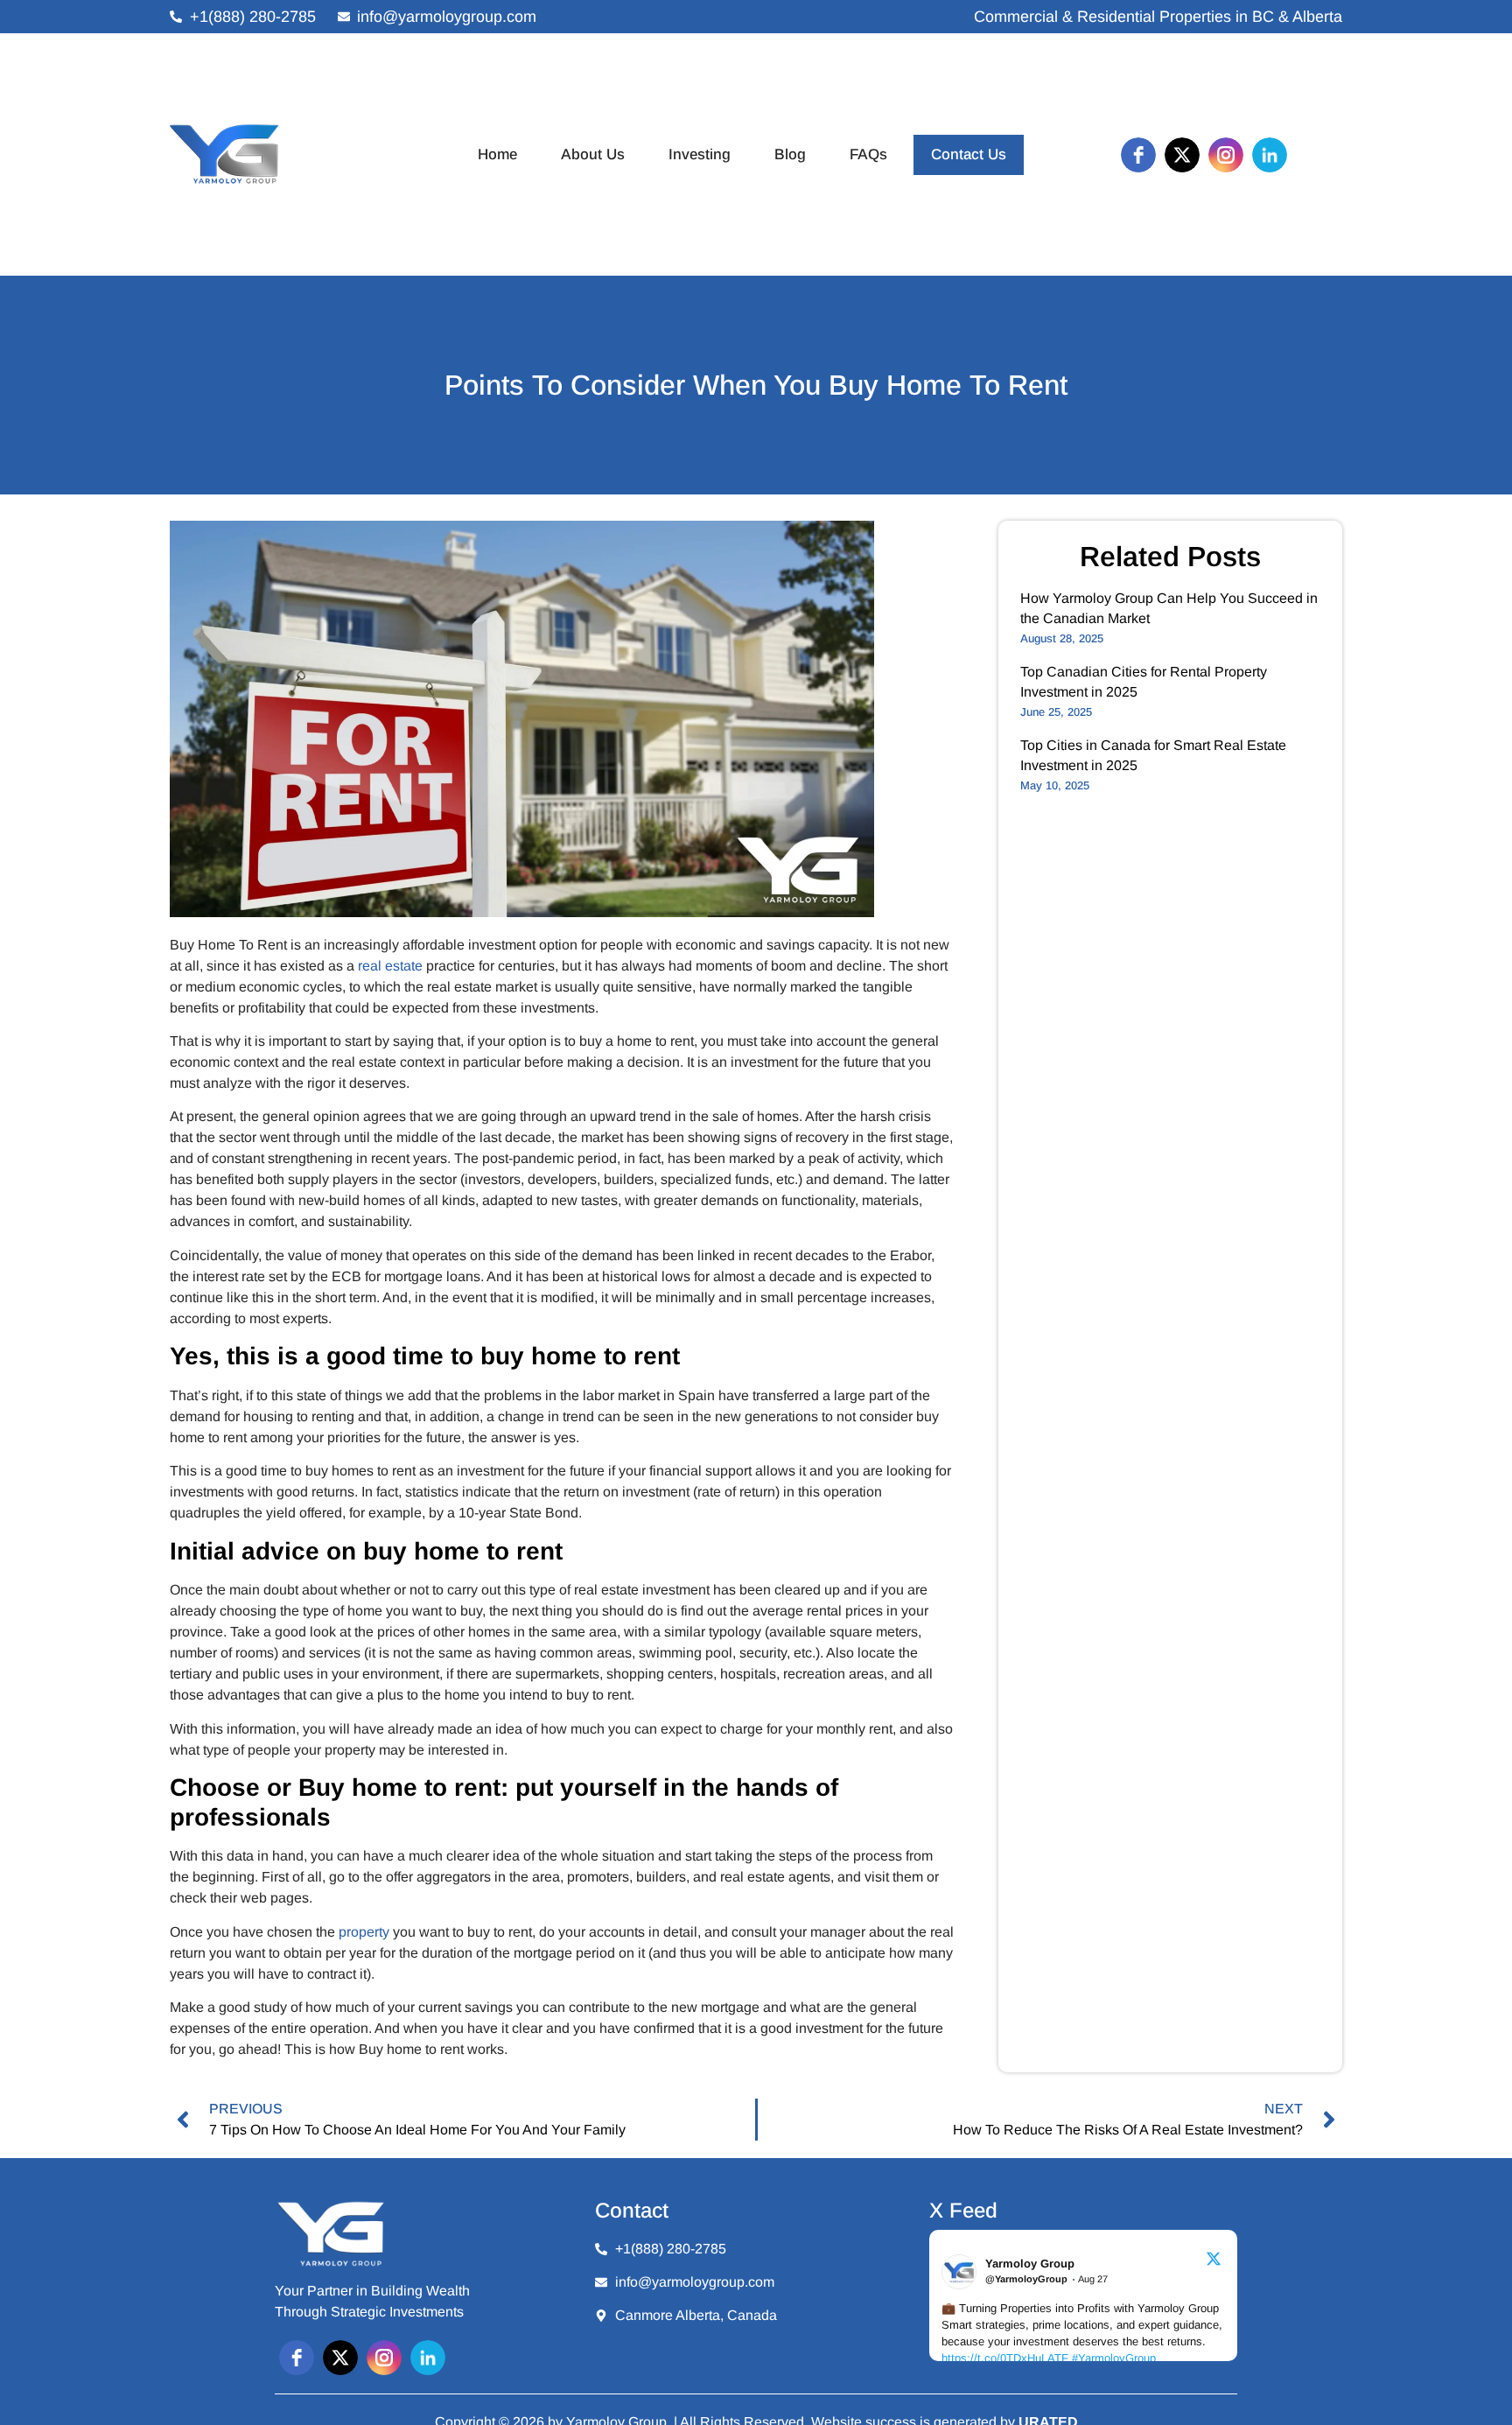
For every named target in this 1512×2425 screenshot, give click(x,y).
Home (497, 154)
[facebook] (1138, 155)
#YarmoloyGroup (1114, 2358)
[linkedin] (1270, 155)
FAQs (868, 154)
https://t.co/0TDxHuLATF (1005, 2358)
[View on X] (1214, 2262)
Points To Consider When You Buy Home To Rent (756, 385)
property (364, 1932)
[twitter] (1182, 155)
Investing (700, 154)
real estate (390, 966)
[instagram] (1226, 155)
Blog (790, 154)
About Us (593, 154)
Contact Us (969, 154)
